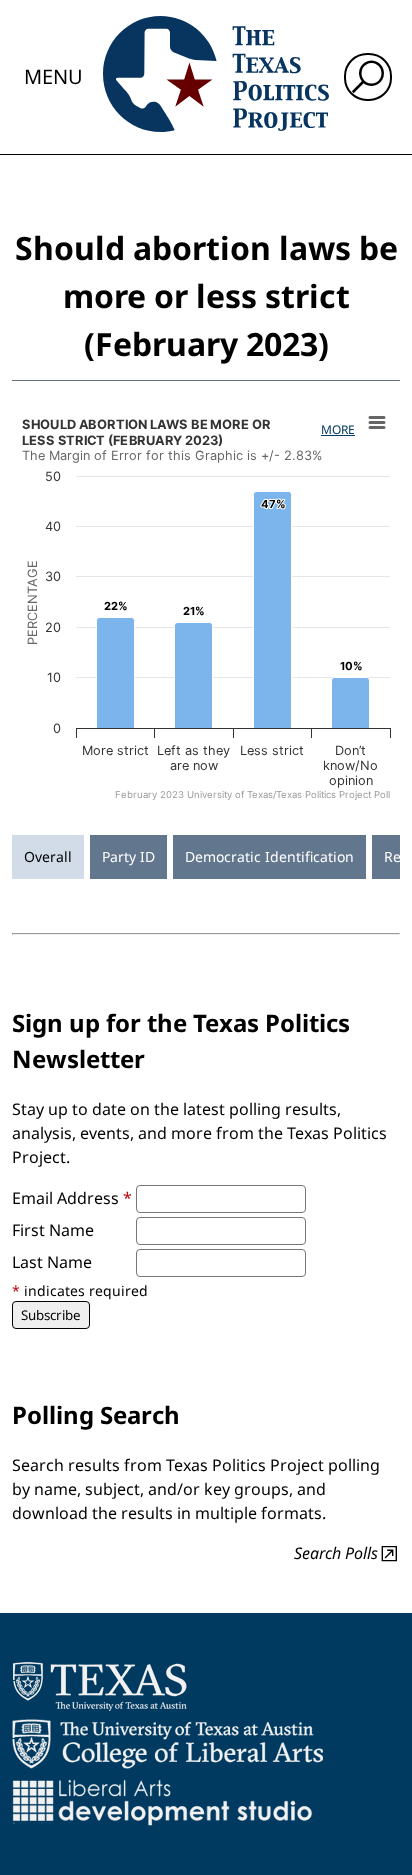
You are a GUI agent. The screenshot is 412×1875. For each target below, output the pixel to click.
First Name (53, 1230)
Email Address (72, 1198)
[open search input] (368, 77)
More (338, 429)
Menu (53, 76)
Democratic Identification (269, 856)
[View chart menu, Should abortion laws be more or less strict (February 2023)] (377, 423)
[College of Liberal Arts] (167, 1744)
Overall (48, 856)
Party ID (128, 856)
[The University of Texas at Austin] (99, 1686)
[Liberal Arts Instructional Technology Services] (162, 1802)
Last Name (52, 1262)
